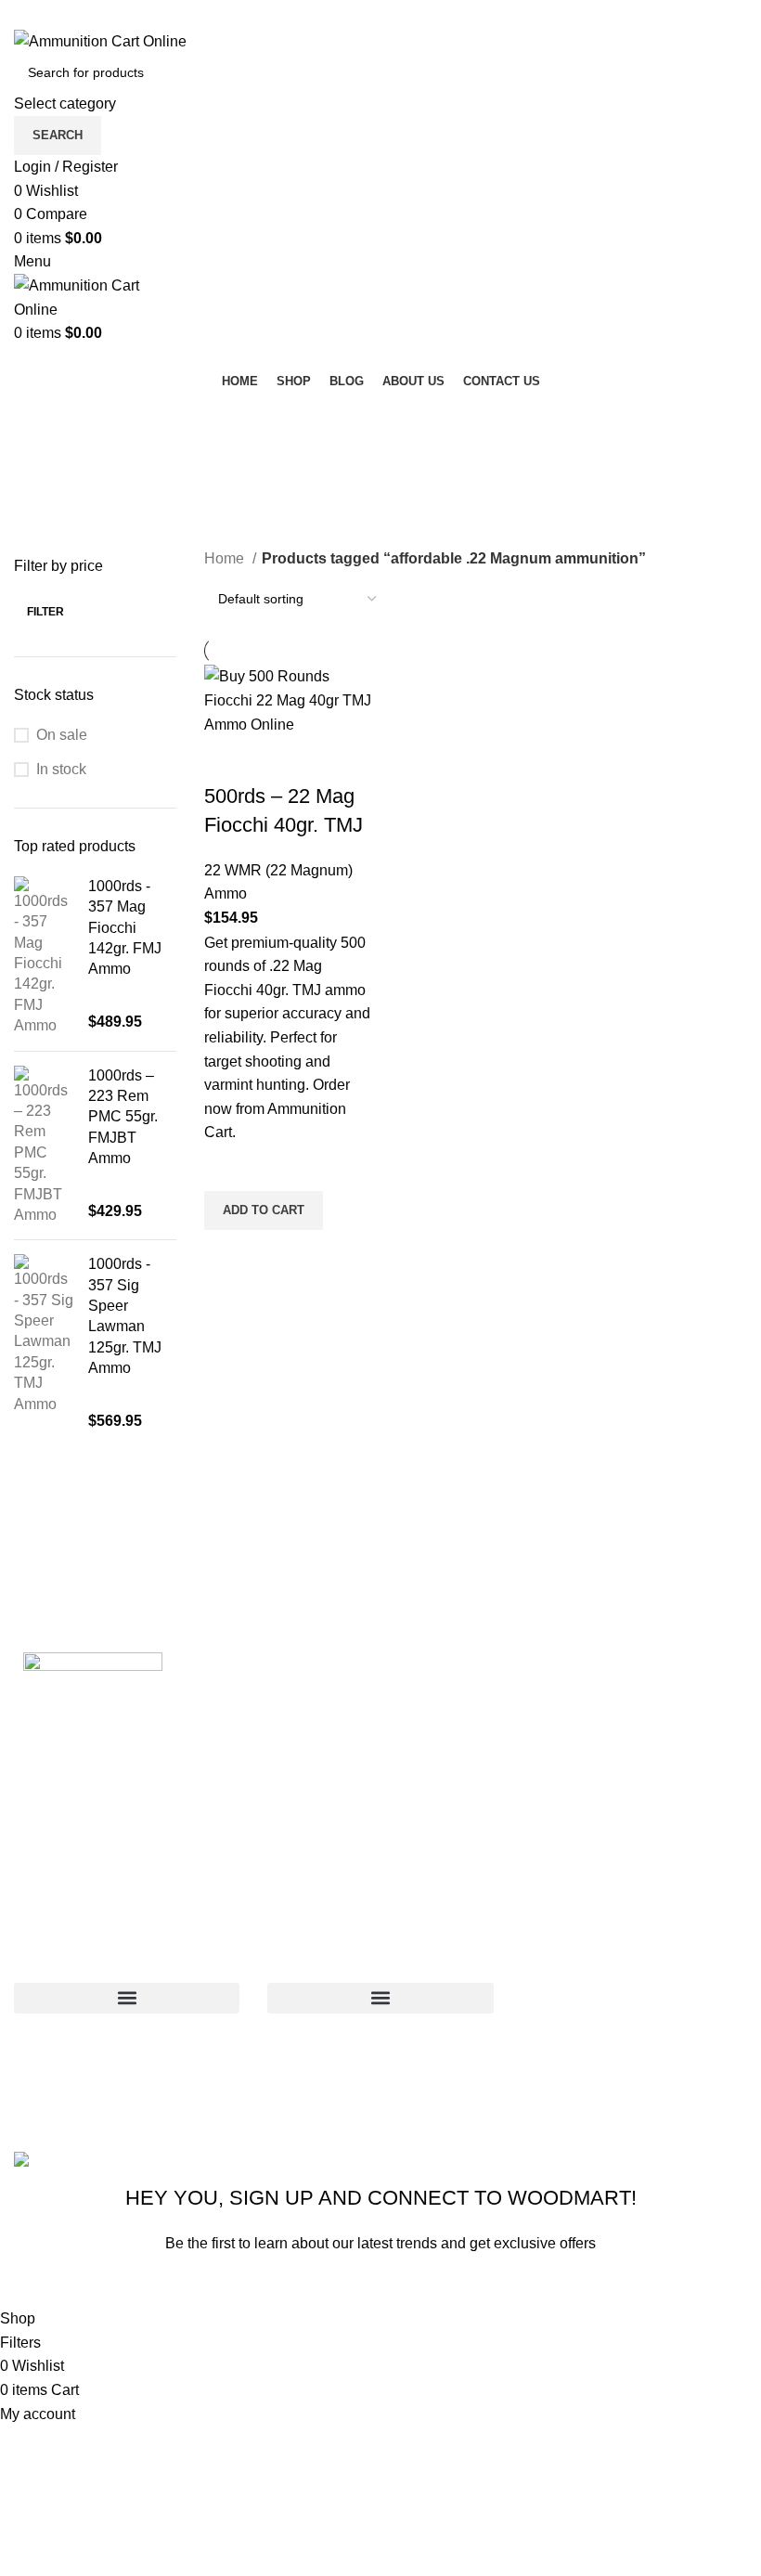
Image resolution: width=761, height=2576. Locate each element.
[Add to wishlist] (227, 1168)
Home (226, 558)
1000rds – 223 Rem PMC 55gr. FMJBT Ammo (123, 1117)
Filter (45, 612)
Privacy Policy (499, 2286)
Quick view (227, 1253)
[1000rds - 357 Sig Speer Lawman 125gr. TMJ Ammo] (44, 1343)
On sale (62, 735)
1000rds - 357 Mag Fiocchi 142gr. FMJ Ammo (125, 928)
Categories (52, 507)
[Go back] (37, 416)
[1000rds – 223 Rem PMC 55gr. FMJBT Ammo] (44, 1146)
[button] (264, 1210)
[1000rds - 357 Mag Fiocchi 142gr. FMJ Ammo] (44, 957)
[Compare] (227, 759)
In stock (61, 769)
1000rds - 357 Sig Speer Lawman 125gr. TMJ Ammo (125, 1316)
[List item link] (634, 2034)
